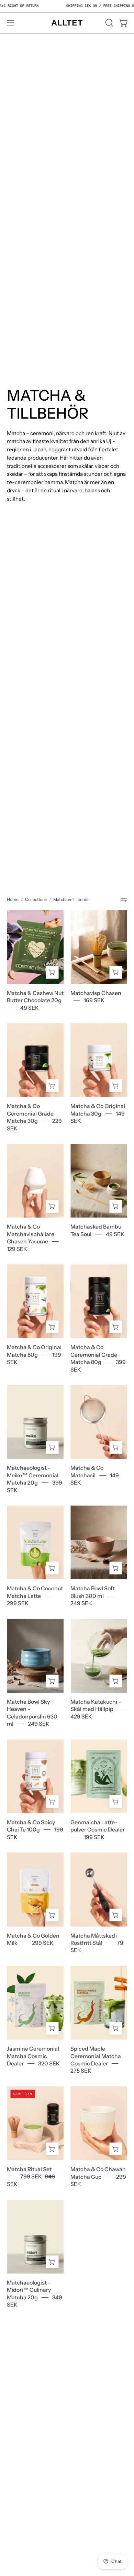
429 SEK (81, 1716)
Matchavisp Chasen (96, 993)
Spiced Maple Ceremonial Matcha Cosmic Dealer (96, 2056)
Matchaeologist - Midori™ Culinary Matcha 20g (29, 2290)
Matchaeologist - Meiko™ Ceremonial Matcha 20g (33, 1475)
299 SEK (18, 1603)
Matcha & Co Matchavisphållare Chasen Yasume (31, 1234)
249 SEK (81, 1603)
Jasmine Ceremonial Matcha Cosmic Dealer (33, 2056)
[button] (109, 23)
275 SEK (81, 2071)
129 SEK (17, 1249)
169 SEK (94, 1000)
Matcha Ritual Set (29, 2169)
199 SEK (94, 1837)
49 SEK (30, 1008)
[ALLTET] (67, 23)
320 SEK (49, 2064)
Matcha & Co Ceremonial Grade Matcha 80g (94, 1355)
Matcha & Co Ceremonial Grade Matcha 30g (30, 1113)
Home (13, 899)
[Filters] (124, 900)
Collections (36, 899)
